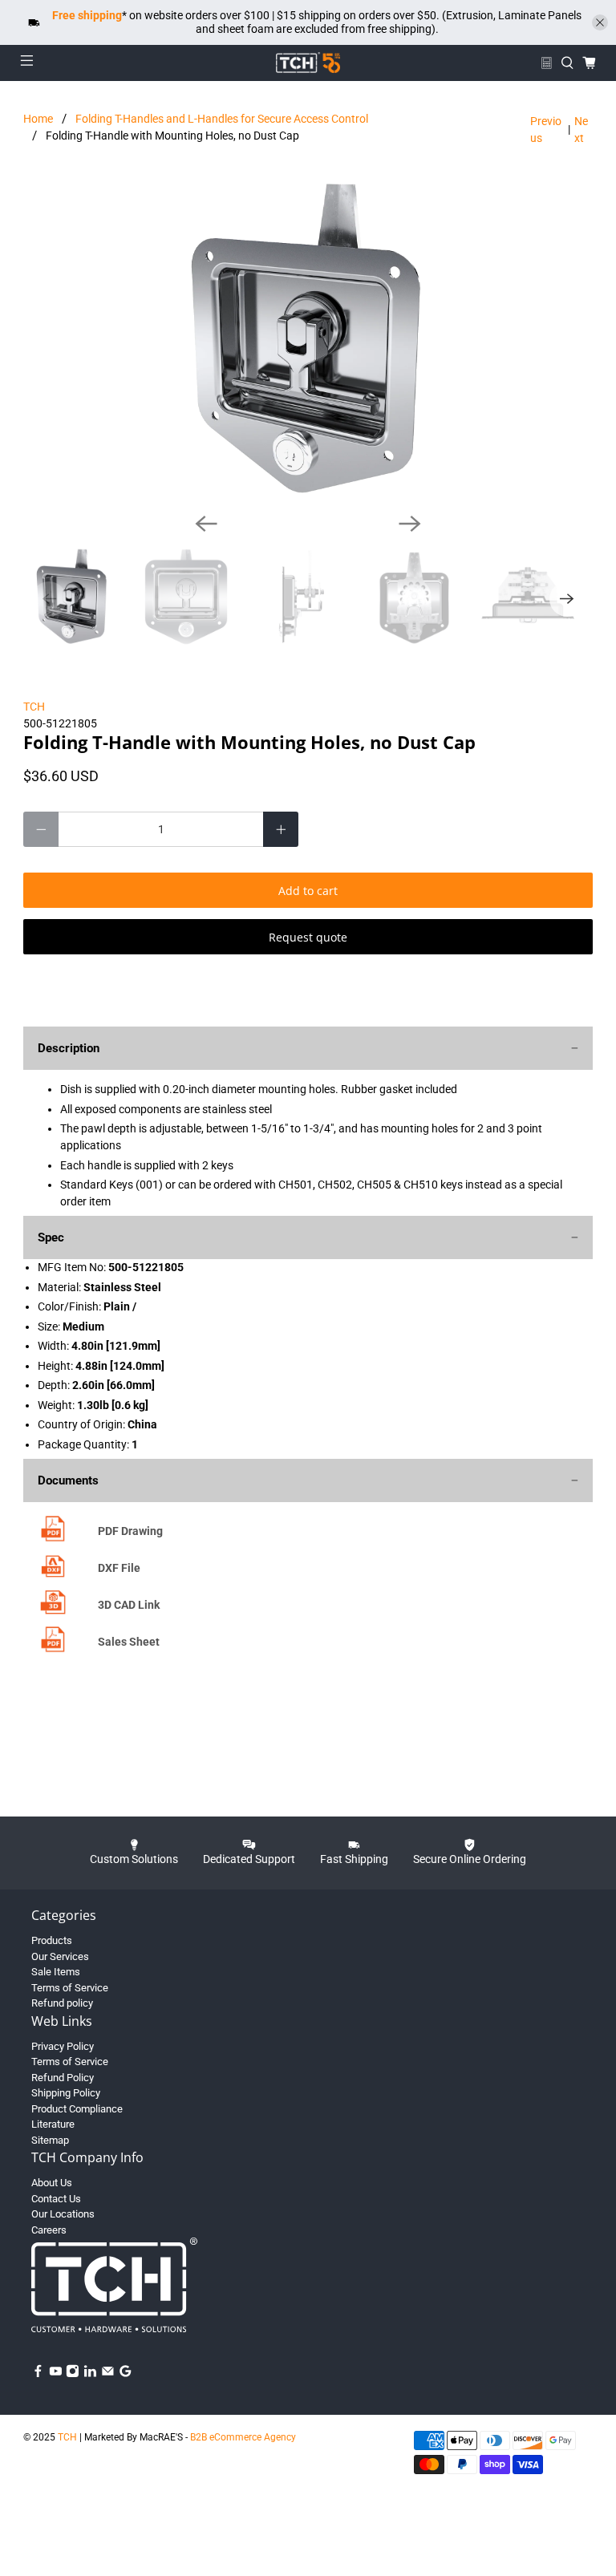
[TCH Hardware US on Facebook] (38, 2374)
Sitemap (50, 2140)
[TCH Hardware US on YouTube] (56, 2374)
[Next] (410, 524)
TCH (34, 707)
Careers (49, 2230)
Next (581, 130)
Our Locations (63, 2214)
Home (38, 119)
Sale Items (56, 1972)
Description (69, 1048)
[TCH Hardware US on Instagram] (73, 2374)
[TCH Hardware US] (308, 63)
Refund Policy (63, 2078)
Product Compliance (77, 2109)
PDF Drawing (130, 1531)
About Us (52, 2183)
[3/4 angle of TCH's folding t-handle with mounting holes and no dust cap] (308, 339)
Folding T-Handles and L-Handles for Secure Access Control (222, 119)
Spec (51, 1237)
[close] (600, 22)
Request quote (308, 937)
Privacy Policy (63, 2046)
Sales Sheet (129, 1642)
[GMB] (126, 2374)
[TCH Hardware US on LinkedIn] (90, 2374)
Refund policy (62, 2003)
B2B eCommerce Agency (243, 2437)
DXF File (119, 1568)
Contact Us (56, 2199)
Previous (546, 130)
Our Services (60, 1956)
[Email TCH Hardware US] (108, 2374)
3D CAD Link (129, 1605)
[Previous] (206, 524)
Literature (53, 2124)
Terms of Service (70, 1988)
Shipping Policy (66, 2093)
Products (52, 1940)
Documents (68, 1480)
